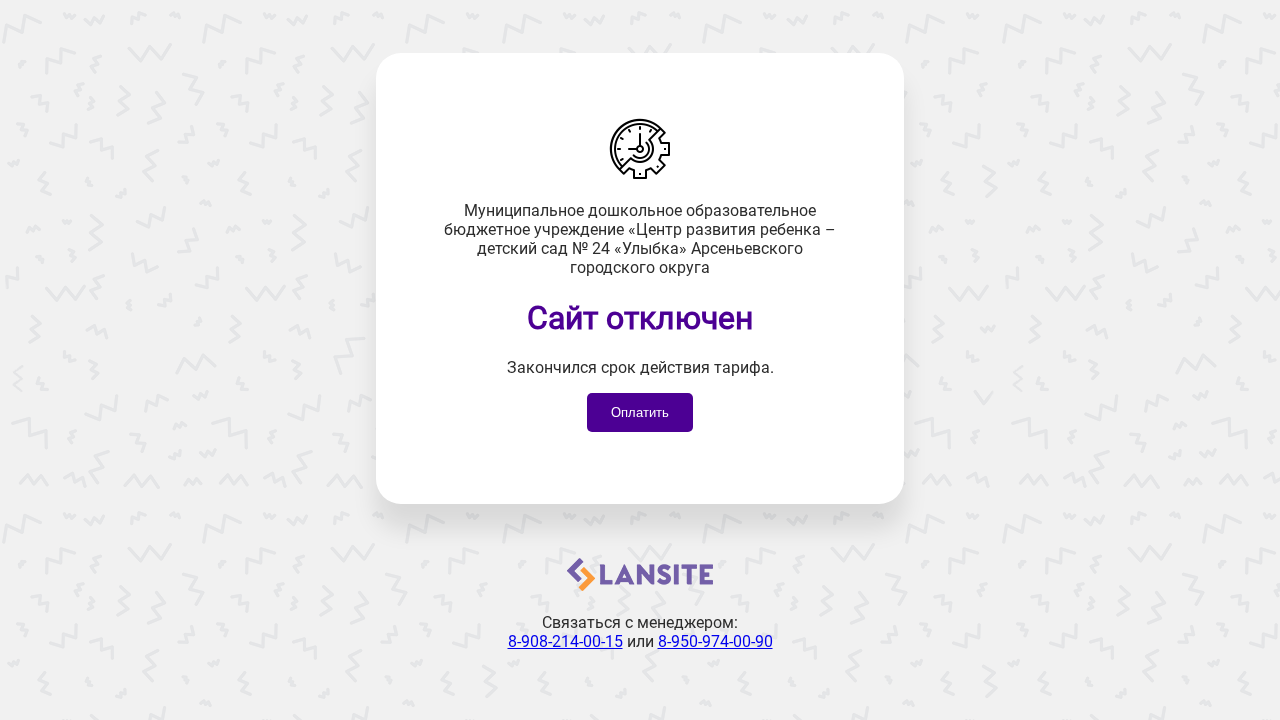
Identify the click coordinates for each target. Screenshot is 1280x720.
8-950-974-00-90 (715, 641)
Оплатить (640, 412)
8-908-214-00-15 (565, 641)
